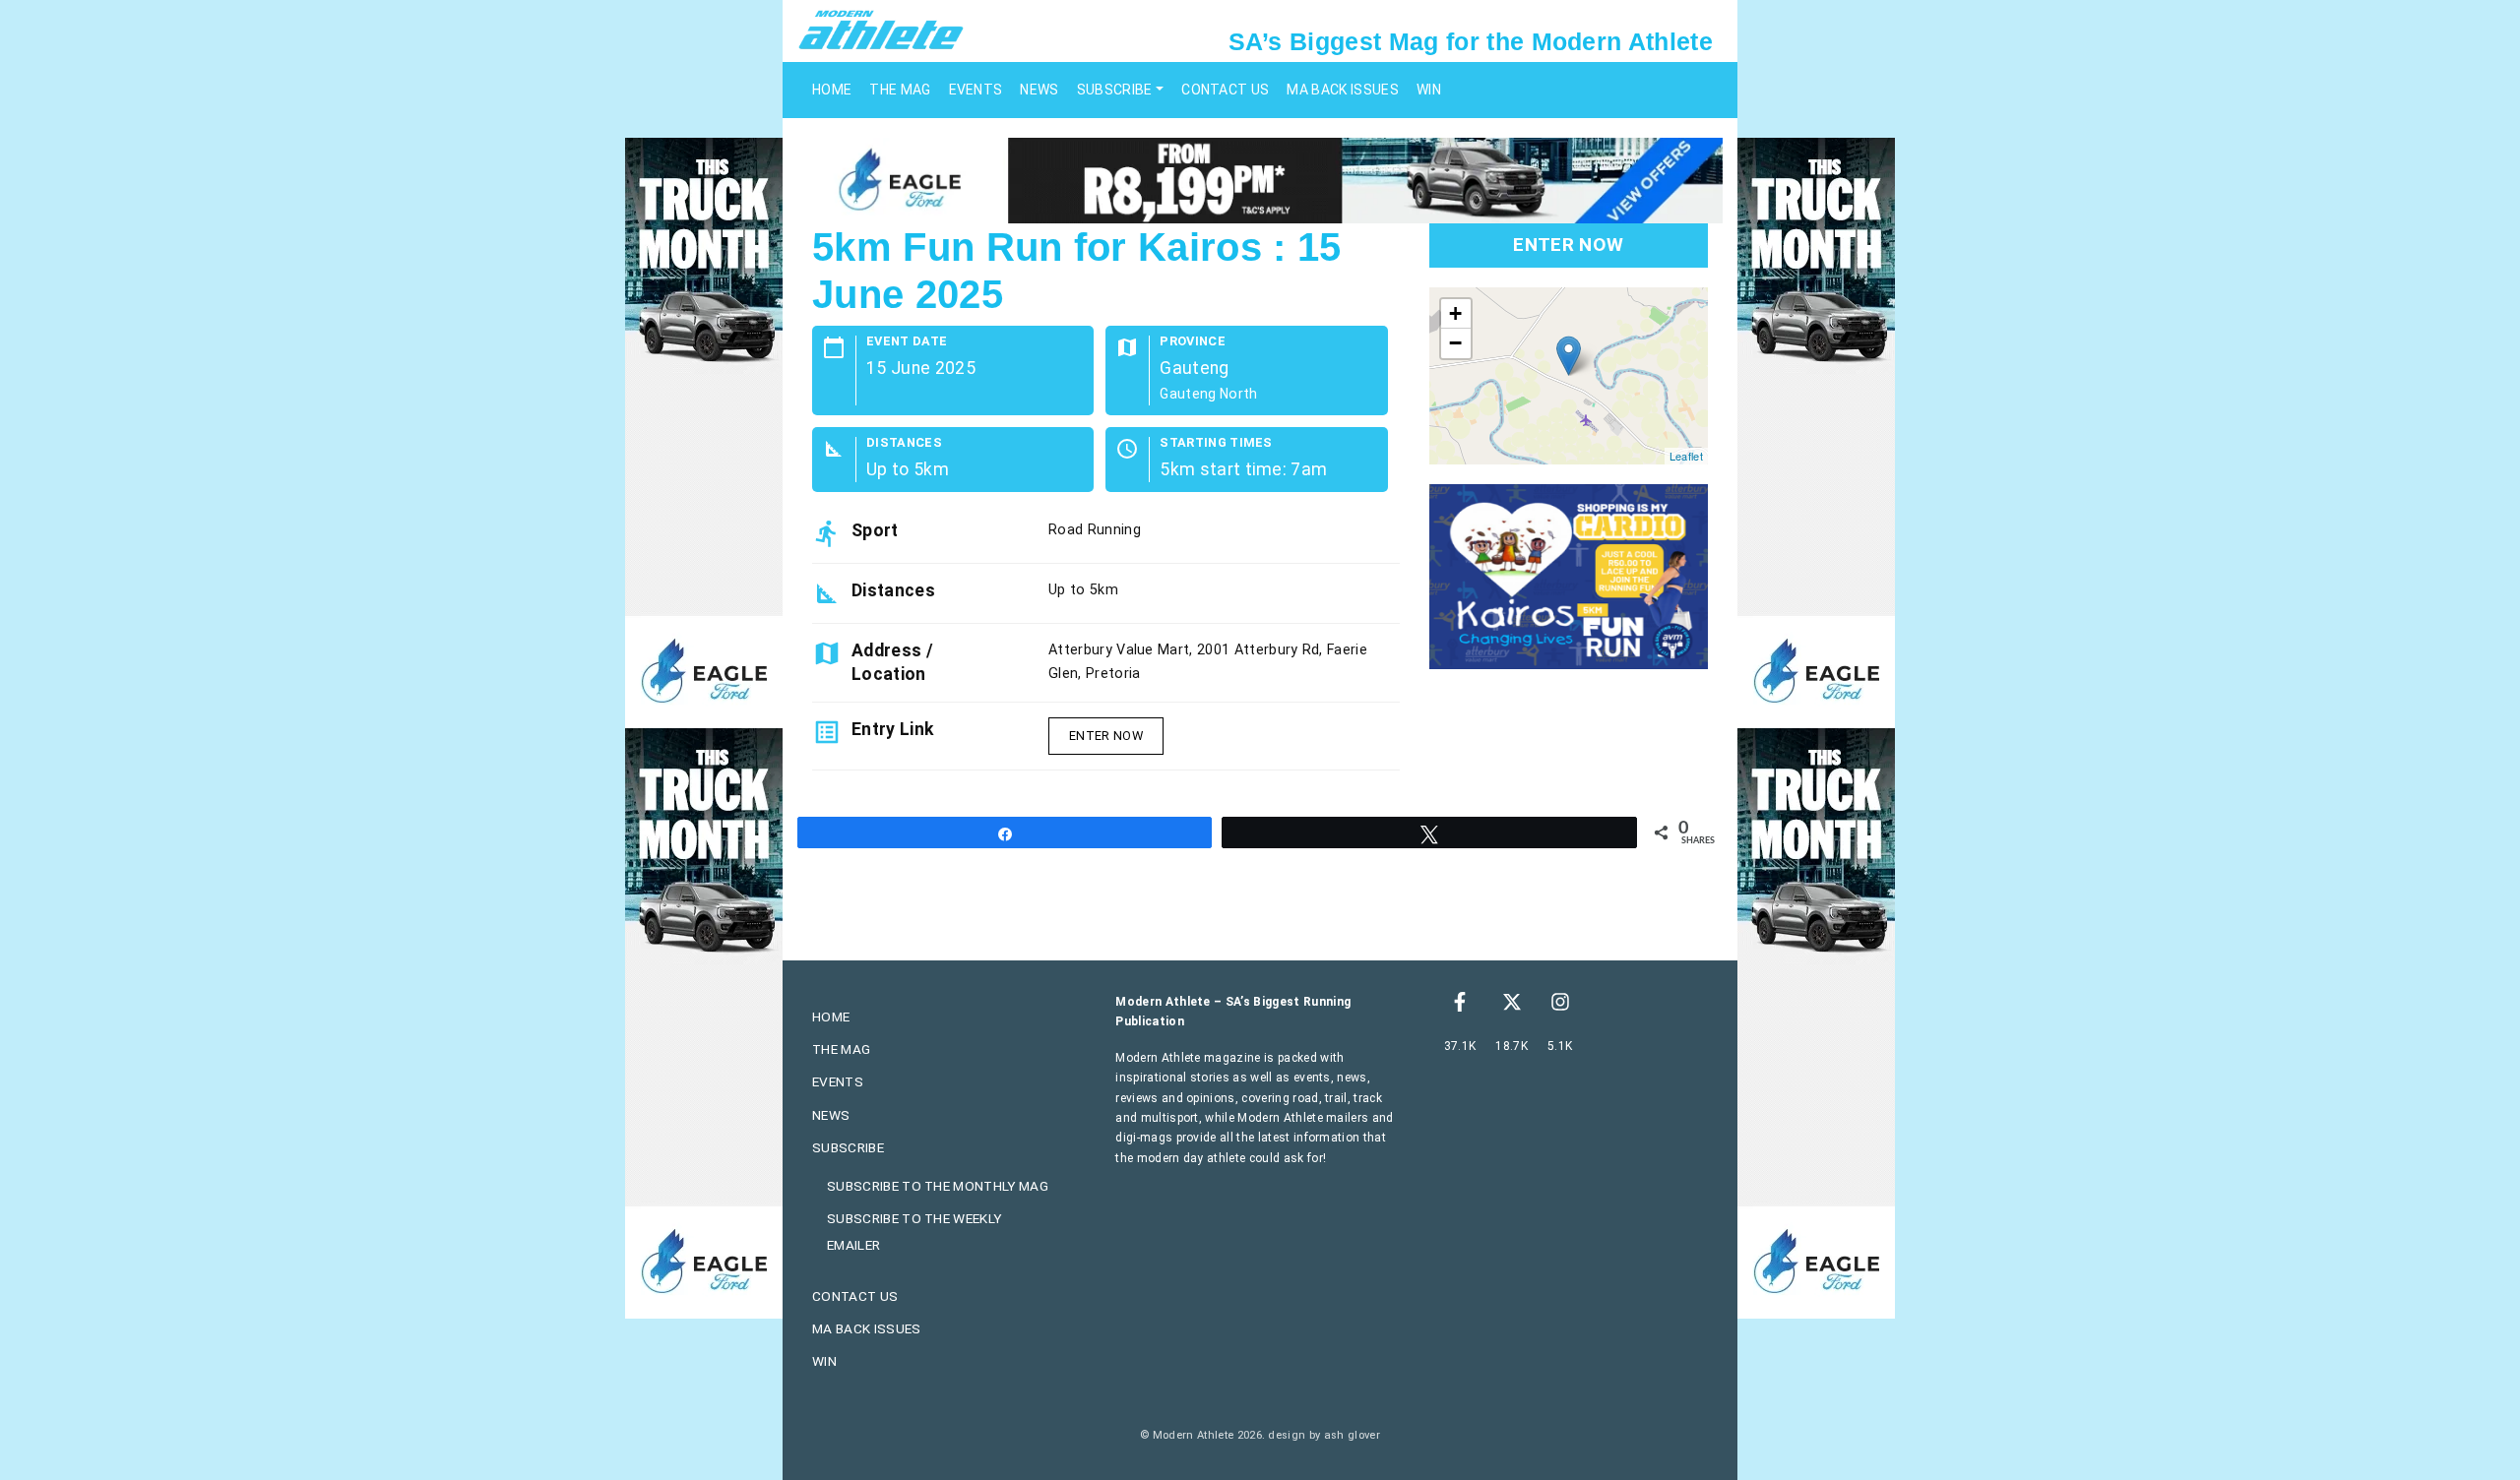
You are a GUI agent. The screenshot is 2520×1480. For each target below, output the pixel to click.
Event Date (907, 342)
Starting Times (1216, 443)
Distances (904, 443)
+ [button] (1455, 313)
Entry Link (892, 729)
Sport (875, 530)
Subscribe (1115, 90)
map (1566, 376)
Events (976, 90)
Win (1429, 90)
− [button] (1455, 343)
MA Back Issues (1342, 90)
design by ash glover (1323, 1435)
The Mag (900, 90)
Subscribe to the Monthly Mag (938, 1186)
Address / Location (892, 662)
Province (1193, 342)
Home (832, 90)
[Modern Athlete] (881, 29)
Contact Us (1225, 90)
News (1039, 90)
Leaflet (1686, 456)
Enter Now (1106, 736)
